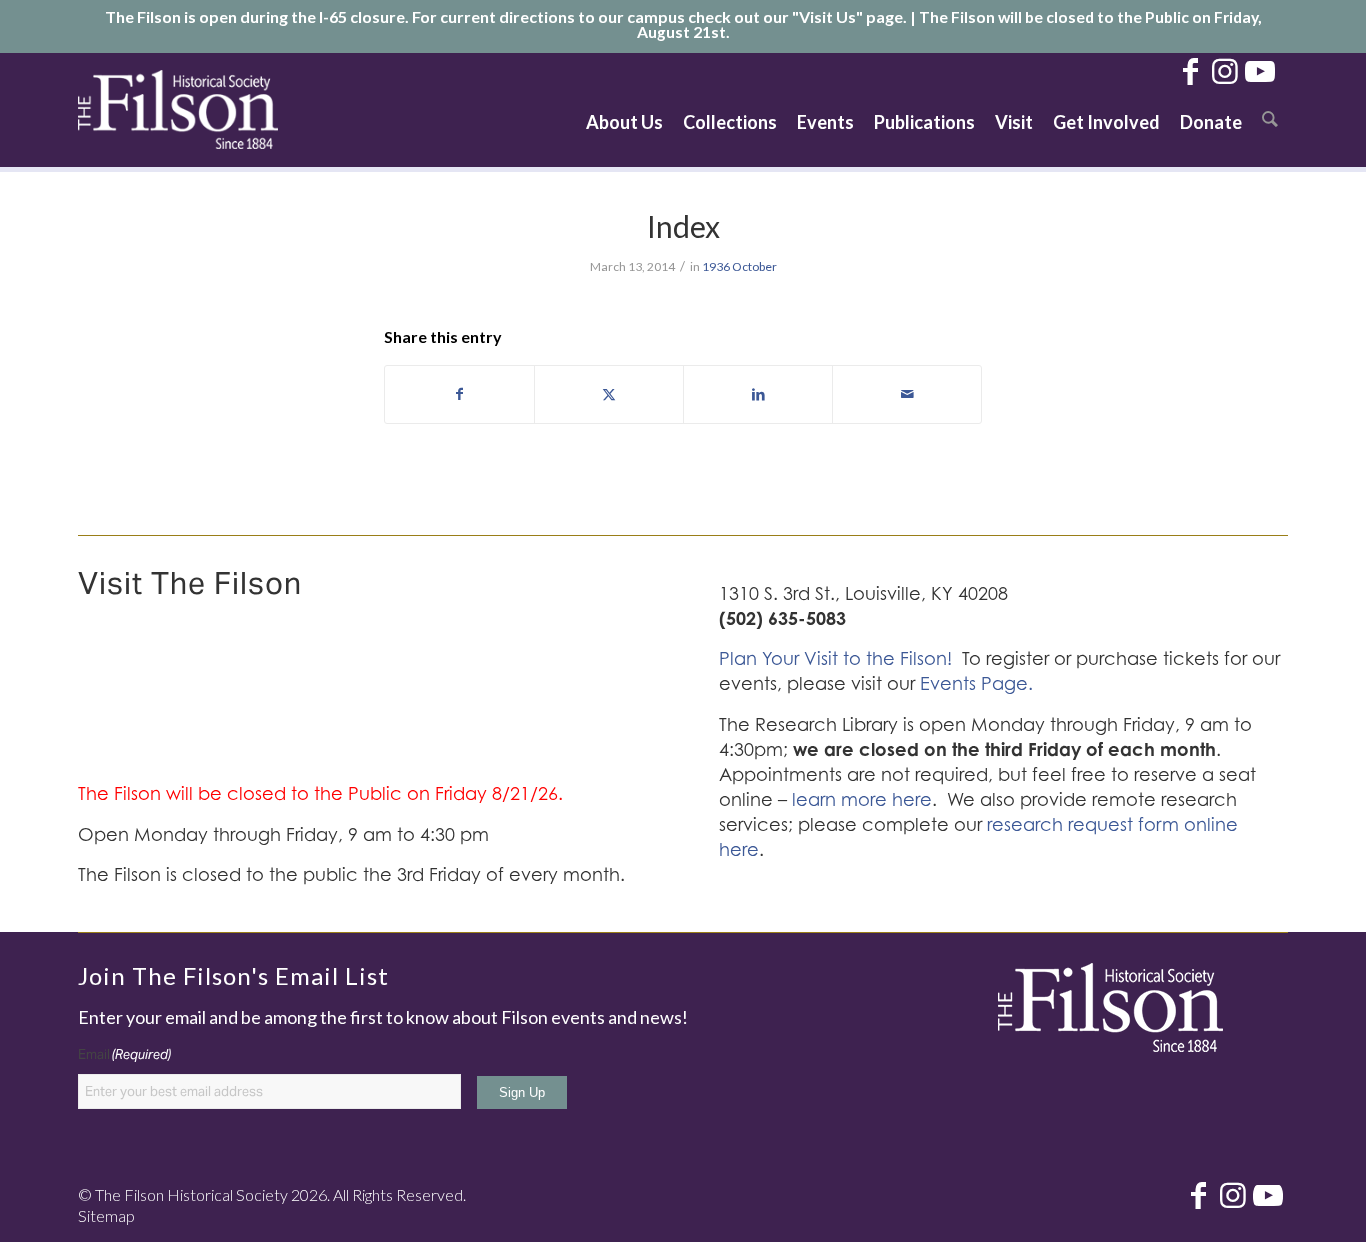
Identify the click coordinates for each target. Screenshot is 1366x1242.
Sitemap (106, 1215)
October (754, 266)
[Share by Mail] (907, 394)
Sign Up (522, 1092)
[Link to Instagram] (1225, 70)
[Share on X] (609, 394)
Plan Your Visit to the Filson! (835, 658)
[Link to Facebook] (1190, 70)
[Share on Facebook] (459, 394)
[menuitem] (624, 109)
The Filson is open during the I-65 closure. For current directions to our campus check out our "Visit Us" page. (506, 16)
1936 (716, 266)
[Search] (1270, 109)
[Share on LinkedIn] (758, 394)
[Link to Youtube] (1260, 70)
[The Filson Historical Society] (178, 109)
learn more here (862, 799)
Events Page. (976, 683)
